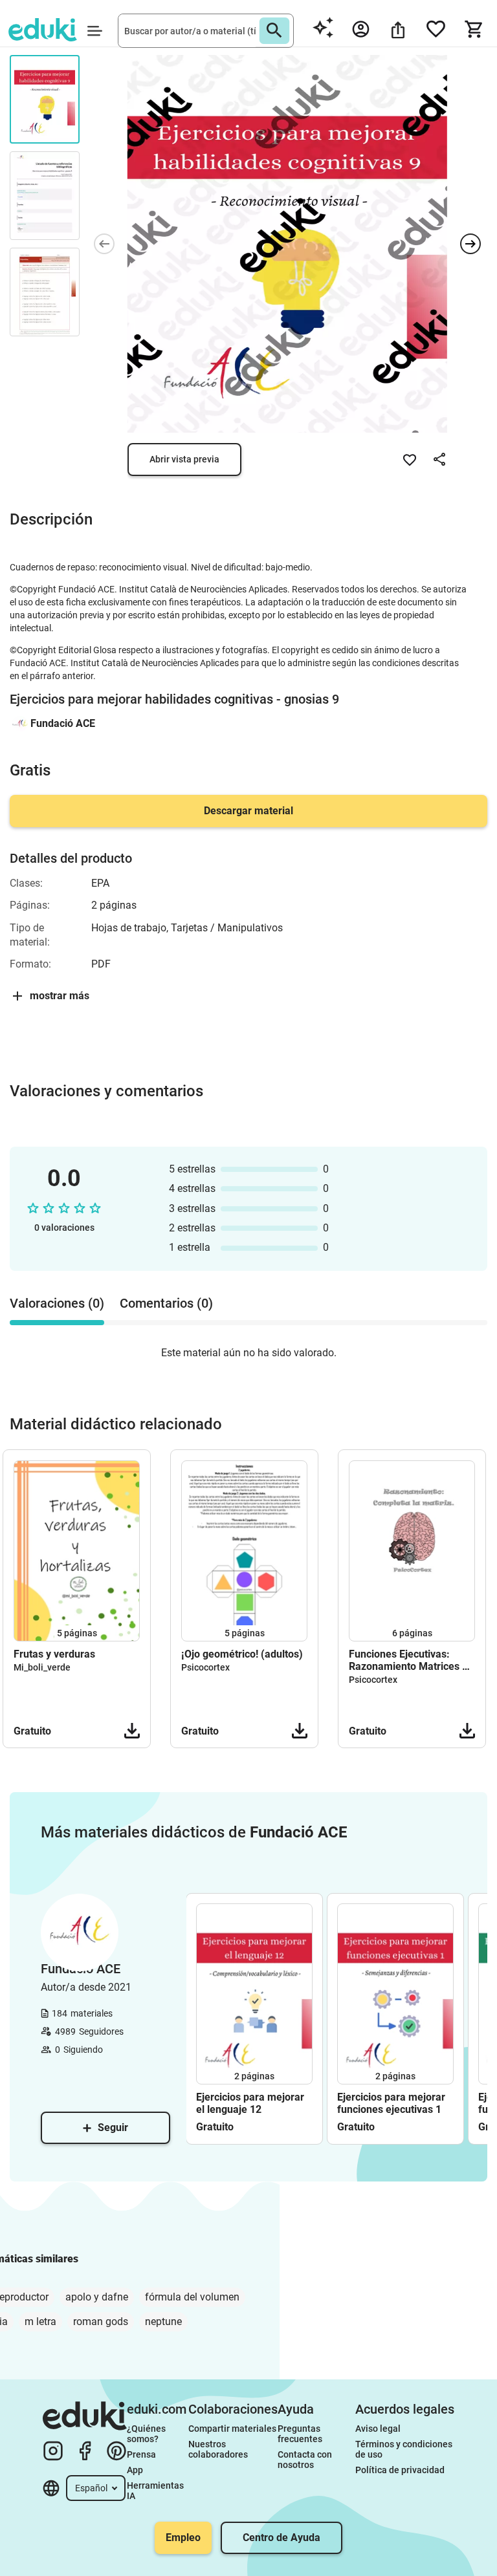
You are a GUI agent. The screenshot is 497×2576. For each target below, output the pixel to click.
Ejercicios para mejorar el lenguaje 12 (250, 2103)
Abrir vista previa (184, 459)
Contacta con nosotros (306, 2460)
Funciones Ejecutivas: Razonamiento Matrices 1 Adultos (408, 1660)
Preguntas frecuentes (300, 2434)
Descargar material (248, 811)
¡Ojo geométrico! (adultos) (242, 1654)
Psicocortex (205, 1667)
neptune (163, 2322)
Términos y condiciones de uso (405, 2449)
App (135, 2470)
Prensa (141, 2454)
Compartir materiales (232, 2429)
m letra (40, 2322)
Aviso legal (378, 2429)
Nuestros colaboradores (218, 2449)
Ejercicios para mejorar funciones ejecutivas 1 (391, 2103)
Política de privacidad (400, 2470)
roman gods (101, 2322)
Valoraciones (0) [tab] (57, 1303)
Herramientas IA (156, 2491)
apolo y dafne (97, 2297)
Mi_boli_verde (42, 1667)
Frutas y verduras (54, 1654)
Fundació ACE (63, 723)
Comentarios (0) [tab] (166, 1303)
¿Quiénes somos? (147, 2434)
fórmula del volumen (192, 2297)
